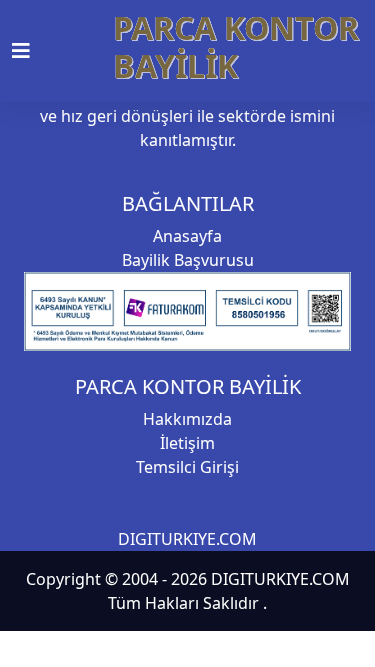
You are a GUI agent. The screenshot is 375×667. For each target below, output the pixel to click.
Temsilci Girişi (187, 467)
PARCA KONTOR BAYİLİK (236, 46)
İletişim (187, 443)
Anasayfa (187, 236)
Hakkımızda (187, 419)
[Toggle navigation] (33, 51)
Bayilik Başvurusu (188, 260)
